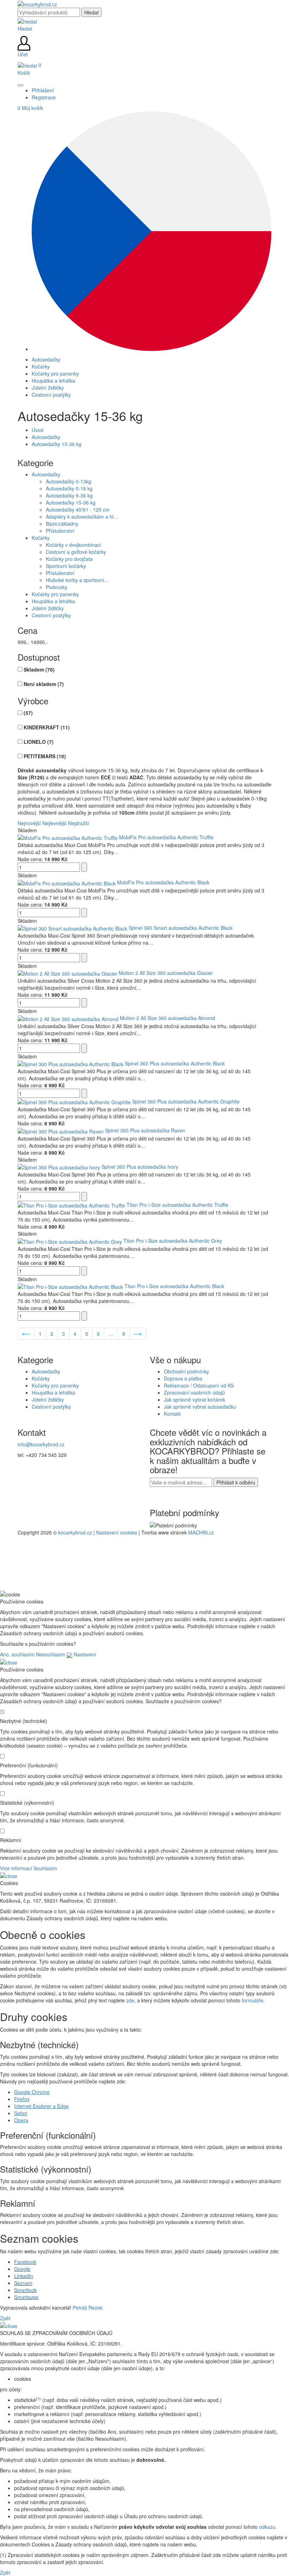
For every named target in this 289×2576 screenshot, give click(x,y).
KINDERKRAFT (47, 727)
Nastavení (84, 1654)
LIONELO (39, 742)
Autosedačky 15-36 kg (57, 444)
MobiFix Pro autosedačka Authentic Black (163, 882)
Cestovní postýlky (51, 615)
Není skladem (44, 684)
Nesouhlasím (51, 1654)
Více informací (16, 1868)
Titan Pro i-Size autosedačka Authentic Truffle (177, 1205)
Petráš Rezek (88, 2308)
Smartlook (25, 2290)
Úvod (38, 430)
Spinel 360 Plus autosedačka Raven (145, 1130)
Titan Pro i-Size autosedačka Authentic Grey (173, 1241)
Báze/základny (62, 524)
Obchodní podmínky (186, 1371)
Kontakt (172, 1414)
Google (22, 2269)
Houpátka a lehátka (53, 601)
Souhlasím (45, 1868)
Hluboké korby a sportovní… (78, 580)
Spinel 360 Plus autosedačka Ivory (140, 1167)
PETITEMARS (45, 756)
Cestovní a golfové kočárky (76, 552)
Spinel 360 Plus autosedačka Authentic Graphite (186, 1101)
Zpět (5, 2318)
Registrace (44, 97)
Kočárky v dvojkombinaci (73, 545)
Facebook (25, 2262)
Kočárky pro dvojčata (69, 559)
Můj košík (30, 108)
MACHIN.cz (201, 1532)
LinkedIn (24, 2276)
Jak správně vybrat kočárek (195, 1400)
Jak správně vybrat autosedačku (200, 1407)
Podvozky (57, 587)
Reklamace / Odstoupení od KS (199, 1385)
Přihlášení (43, 90)
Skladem (39, 669)
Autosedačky (46, 437)
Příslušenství (60, 531)
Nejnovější (29, 823)
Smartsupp (26, 2297)
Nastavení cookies (117, 1532)
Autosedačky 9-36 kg (69, 495)
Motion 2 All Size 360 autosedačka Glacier (166, 973)
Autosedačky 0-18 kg (69, 488)
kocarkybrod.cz (75, 1532)
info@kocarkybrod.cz (41, 1444)
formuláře (253, 2000)
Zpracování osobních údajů (194, 1392)
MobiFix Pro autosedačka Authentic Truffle (166, 837)
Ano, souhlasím (17, 1654)
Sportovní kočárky (66, 566)
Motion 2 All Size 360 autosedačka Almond (167, 1018)
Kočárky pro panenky (55, 594)
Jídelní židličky (48, 608)
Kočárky (41, 538)
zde (130, 2000)
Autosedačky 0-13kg (69, 481)
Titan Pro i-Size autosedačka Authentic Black (174, 1286)
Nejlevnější (54, 823)
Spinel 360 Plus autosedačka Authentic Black (175, 1063)
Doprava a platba (183, 1378)
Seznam (23, 2283)
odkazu (267, 2527)
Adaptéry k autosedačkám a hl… (82, 517)
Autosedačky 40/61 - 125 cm (78, 509)
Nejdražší (79, 823)
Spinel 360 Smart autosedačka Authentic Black (181, 928)
